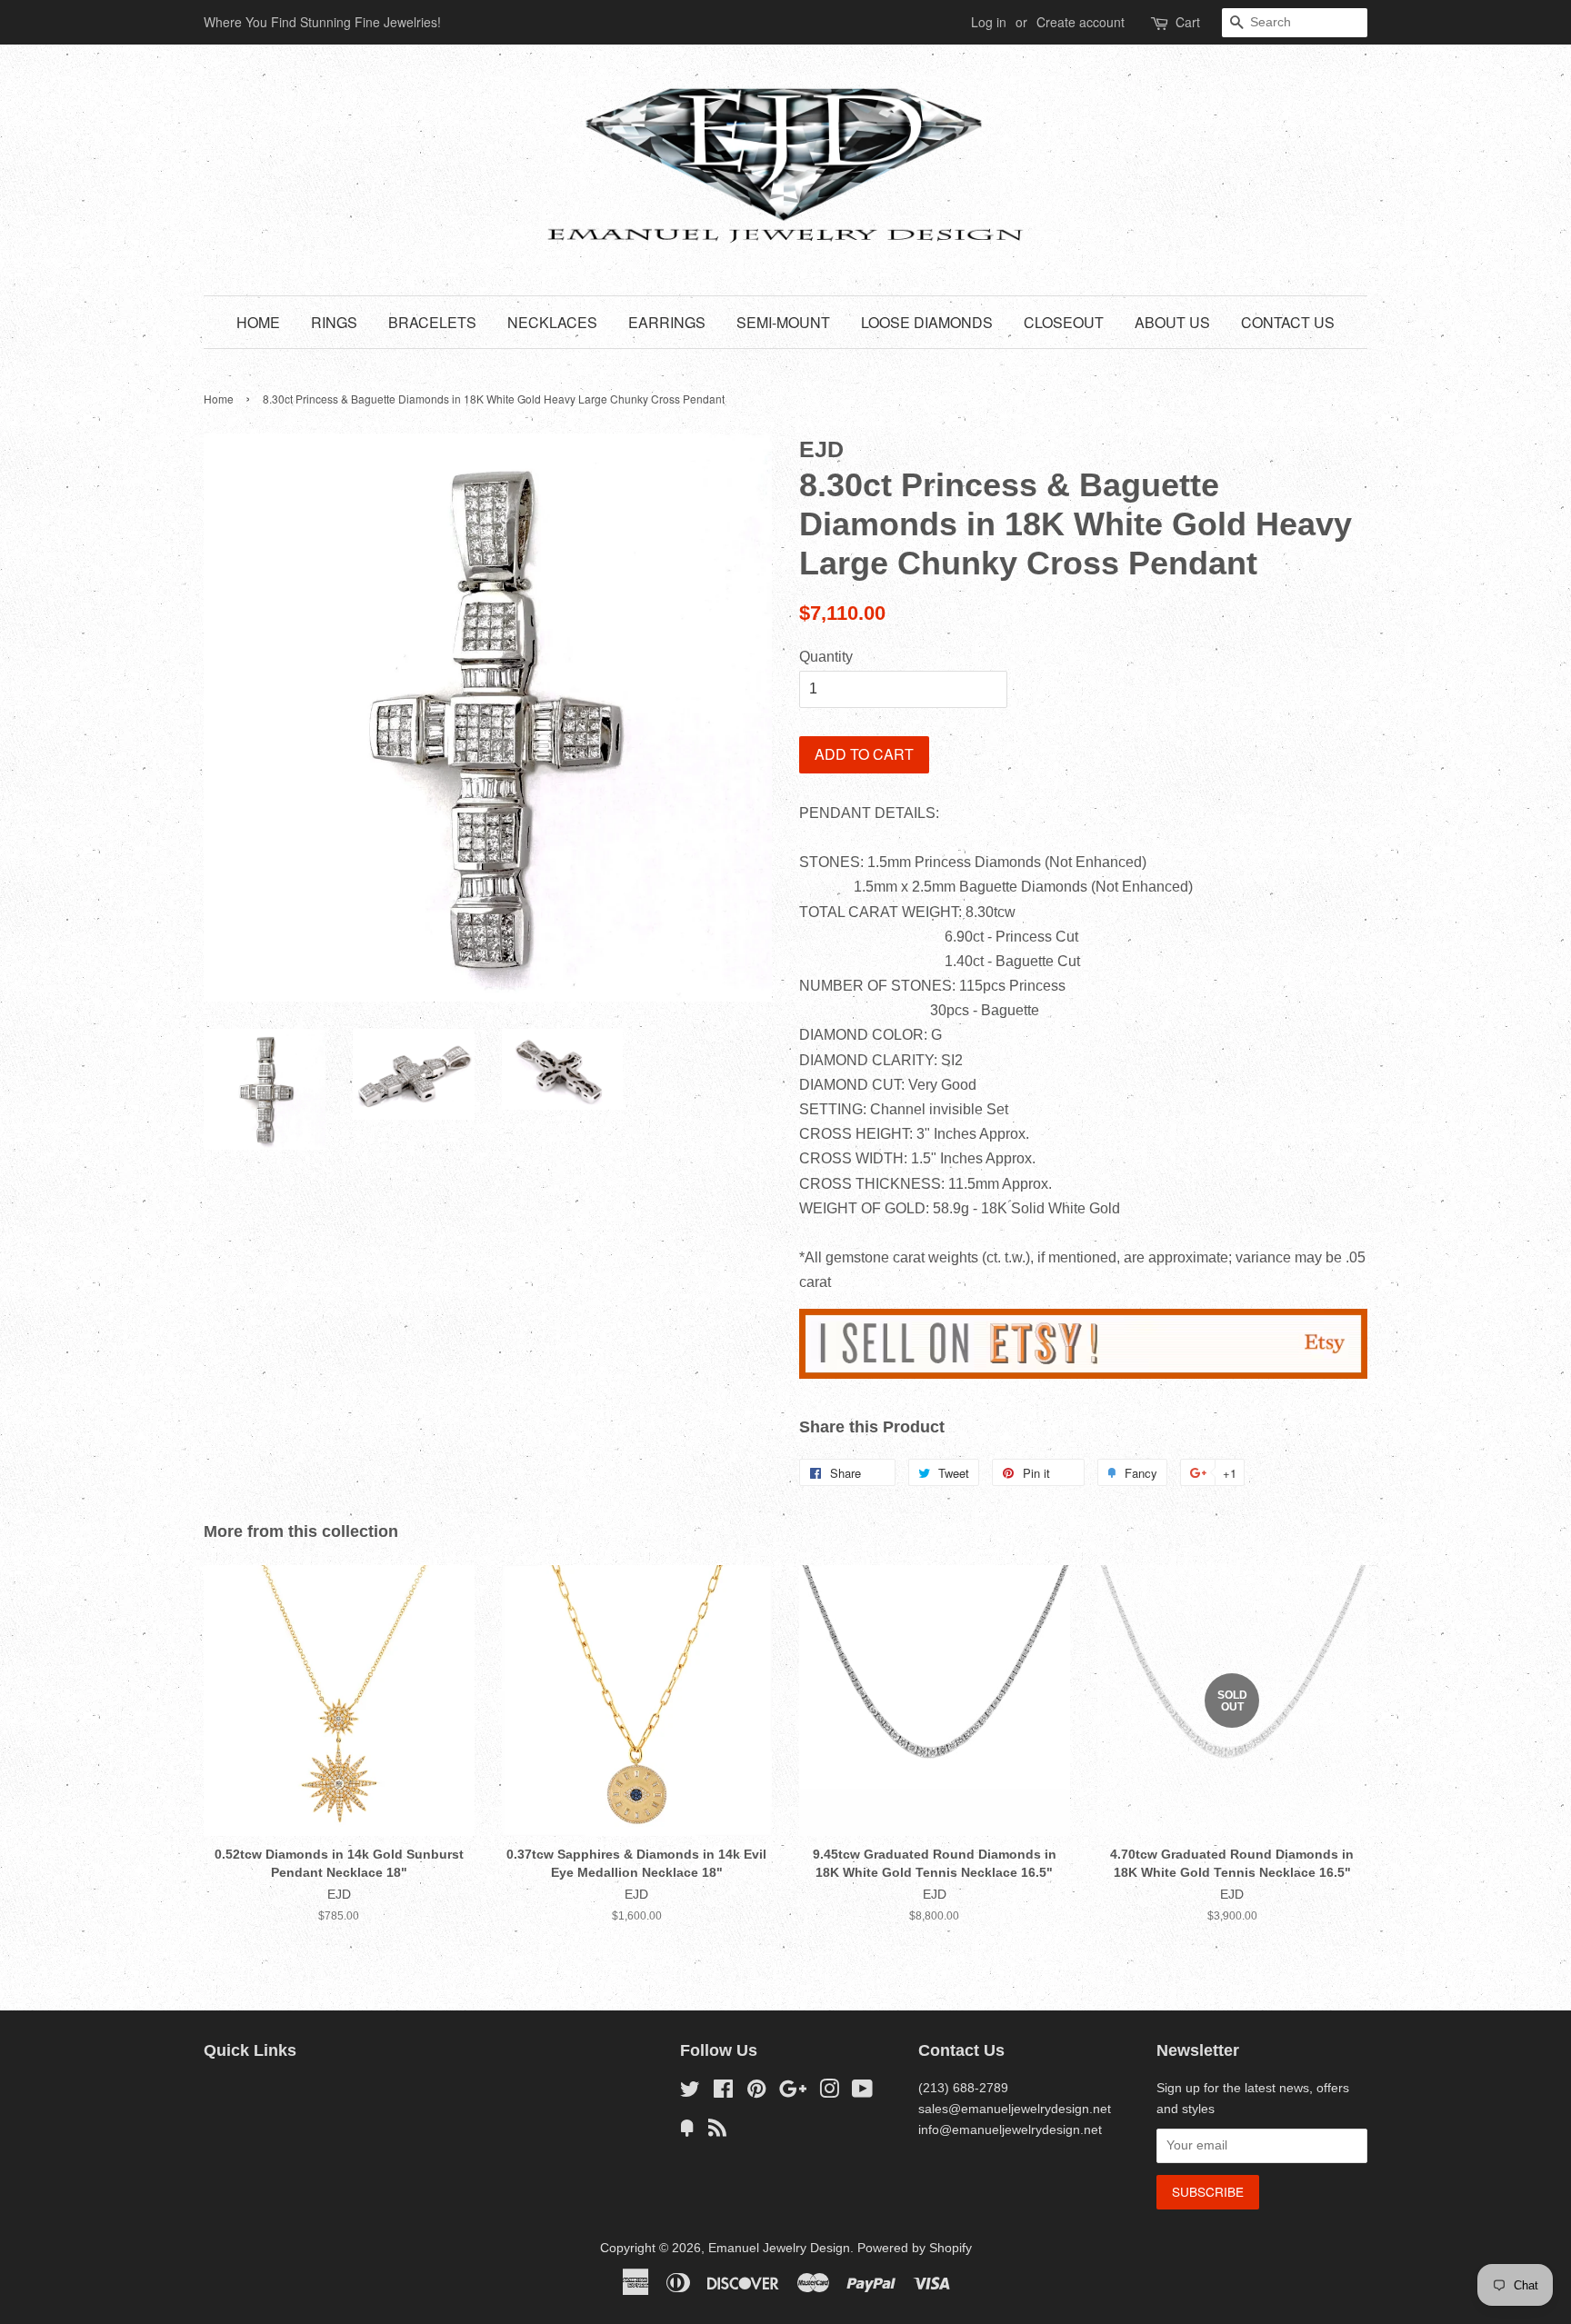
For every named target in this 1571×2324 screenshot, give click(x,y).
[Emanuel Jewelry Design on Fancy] (687, 2132)
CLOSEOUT (1064, 322)
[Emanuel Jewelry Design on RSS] (717, 2132)
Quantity (826, 657)
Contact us (1288, 322)
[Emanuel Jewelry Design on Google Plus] (793, 2093)
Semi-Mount (783, 322)
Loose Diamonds (927, 322)
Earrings (667, 322)
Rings (334, 322)
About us (1172, 322)
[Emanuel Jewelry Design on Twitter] (690, 2093)
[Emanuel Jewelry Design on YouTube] (862, 2093)
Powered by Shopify (915, 2248)
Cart (1188, 22)
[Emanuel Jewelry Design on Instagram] (829, 2093)
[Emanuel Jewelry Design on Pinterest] (756, 2093)
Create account (1081, 22)
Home (258, 322)
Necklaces (552, 322)
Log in (989, 22)
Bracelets (432, 322)
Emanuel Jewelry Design (779, 2248)
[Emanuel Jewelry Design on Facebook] (723, 2093)
